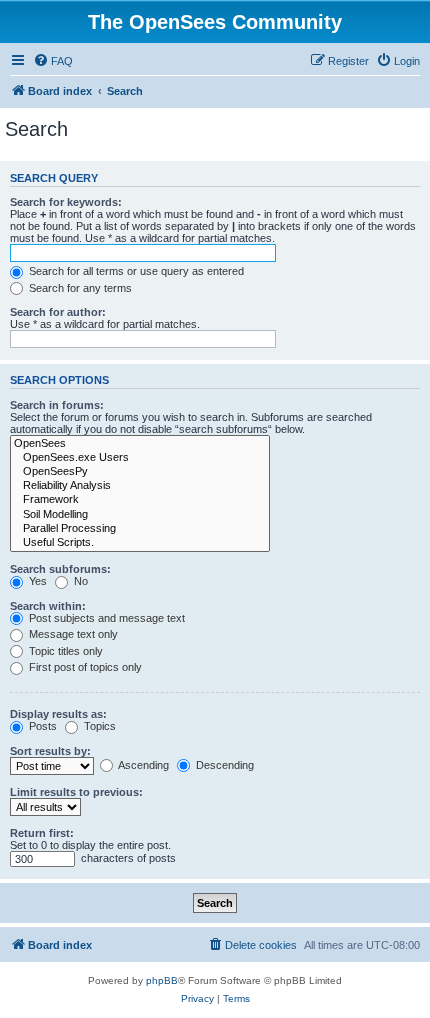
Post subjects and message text (105, 618)
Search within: (48, 606)
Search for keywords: (66, 202)
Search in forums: (57, 405)
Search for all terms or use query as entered (135, 271)
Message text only (72, 634)
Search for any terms (79, 288)
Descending (223, 765)
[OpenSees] (140, 444)
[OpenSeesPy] (140, 472)
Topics (98, 726)
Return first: (42, 833)
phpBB (162, 980)
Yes (36, 581)
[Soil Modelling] (140, 515)
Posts (41, 726)
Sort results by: (50, 751)
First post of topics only (84, 667)
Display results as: (58, 714)
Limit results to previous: (76, 792)
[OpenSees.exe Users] (140, 458)
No (79, 581)
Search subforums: (60, 569)
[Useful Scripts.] (140, 543)
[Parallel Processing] (140, 529)
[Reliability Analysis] (140, 486)
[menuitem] (53, 61)
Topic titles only (64, 651)
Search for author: (58, 312)
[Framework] (140, 500)
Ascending (142, 765)
